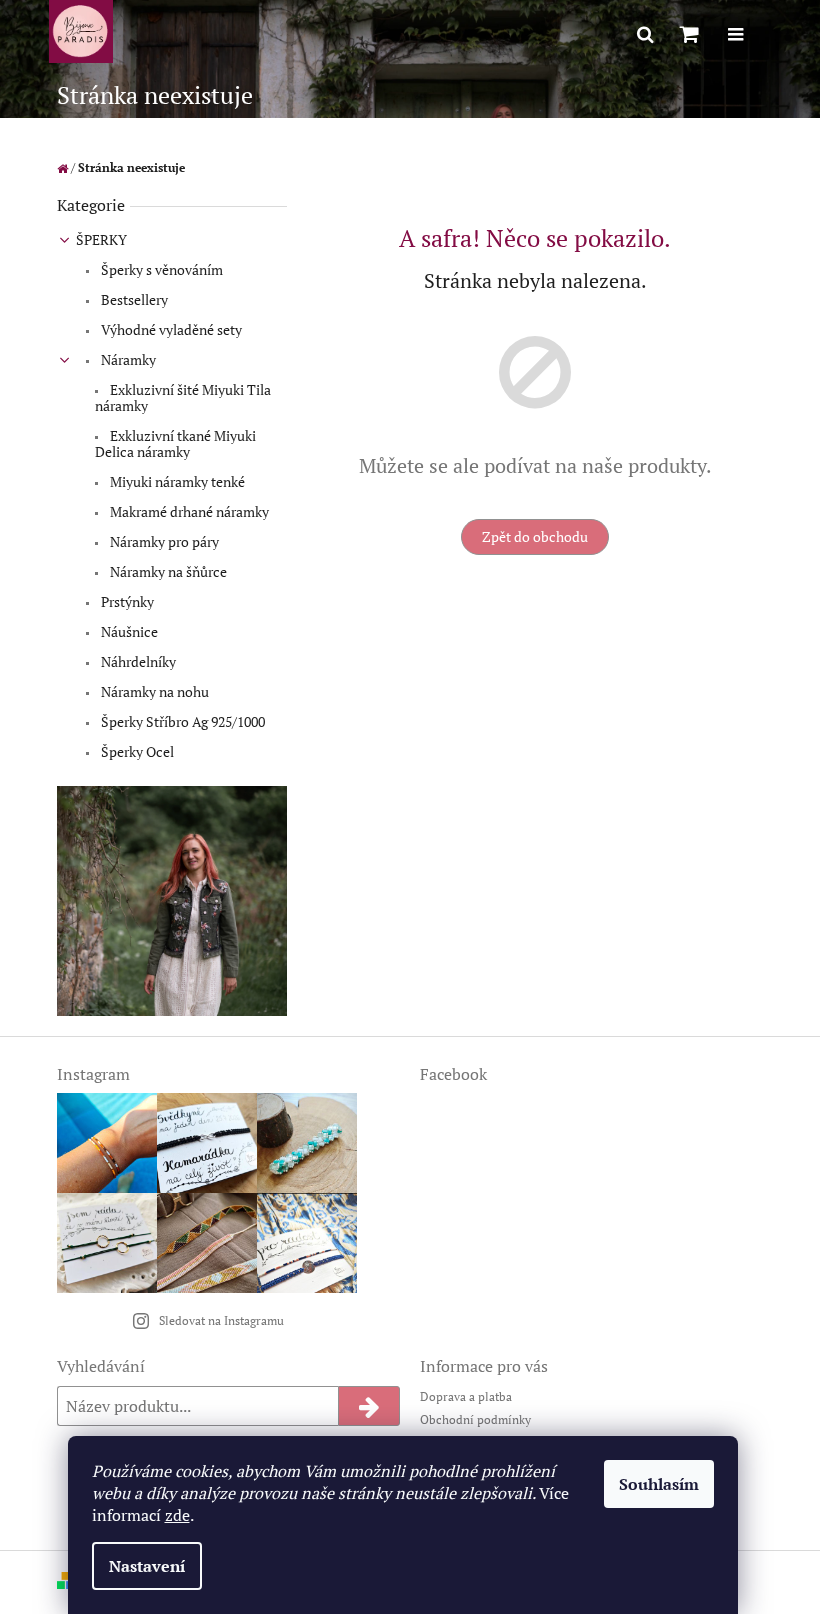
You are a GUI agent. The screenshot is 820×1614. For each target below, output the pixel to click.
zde (177, 1515)
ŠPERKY (101, 239)
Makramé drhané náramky (188, 511)
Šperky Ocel (136, 751)
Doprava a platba (466, 1396)
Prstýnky (126, 601)
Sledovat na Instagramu (221, 1320)
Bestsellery (133, 299)
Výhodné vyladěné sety (170, 329)
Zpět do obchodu (535, 536)
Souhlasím (659, 1484)
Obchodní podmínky (475, 1419)
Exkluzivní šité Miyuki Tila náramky (183, 397)
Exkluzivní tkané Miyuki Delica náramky (175, 443)
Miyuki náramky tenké (176, 481)
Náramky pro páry (163, 541)
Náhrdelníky (137, 661)
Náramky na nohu (153, 691)
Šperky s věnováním (160, 269)
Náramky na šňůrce (167, 571)
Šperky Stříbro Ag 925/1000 (181, 721)
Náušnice (128, 631)
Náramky (127, 359)
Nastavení (147, 1566)
